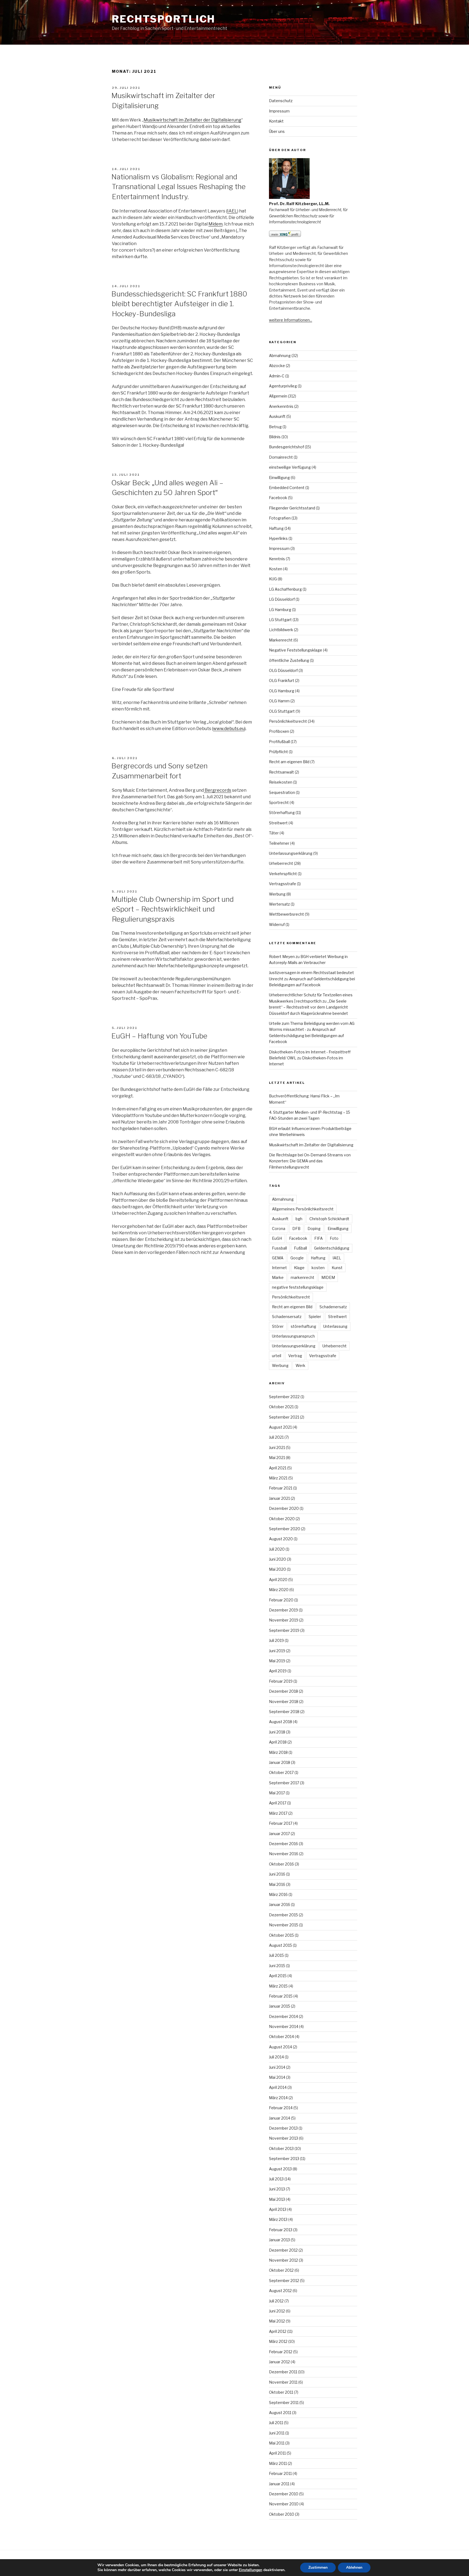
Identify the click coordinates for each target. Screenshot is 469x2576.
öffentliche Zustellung (289, 660)
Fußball (300, 1248)
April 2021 (278, 1468)
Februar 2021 (281, 1488)
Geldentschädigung (332, 1248)
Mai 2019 (277, 1661)
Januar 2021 (279, 1498)
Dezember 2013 (283, 2128)
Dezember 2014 (283, 2016)
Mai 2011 (277, 2443)
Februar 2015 (281, 1996)
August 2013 (280, 2169)
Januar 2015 (280, 2006)
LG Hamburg (280, 610)
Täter (274, 833)
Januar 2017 (279, 1834)
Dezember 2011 (283, 2372)
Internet (279, 1268)
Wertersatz (279, 904)
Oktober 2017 (281, 1772)
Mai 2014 (277, 2077)
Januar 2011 (279, 2484)
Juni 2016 (277, 1874)
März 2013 (278, 2219)
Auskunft (277, 416)
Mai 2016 (277, 1884)
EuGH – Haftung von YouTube (159, 1036)
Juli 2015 (276, 1955)
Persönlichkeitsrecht (288, 721)
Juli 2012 (276, 2301)
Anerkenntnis (281, 406)
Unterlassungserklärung (291, 853)
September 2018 (284, 1712)
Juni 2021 (277, 1447)
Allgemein (278, 396)
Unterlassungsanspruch (293, 1336)
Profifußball (279, 742)
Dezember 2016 (283, 1844)
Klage (299, 1268)
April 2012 (278, 2331)
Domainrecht (281, 457)
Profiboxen (279, 731)
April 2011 (277, 2453)
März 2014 (278, 2098)
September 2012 (284, 2281)
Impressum (279, 111)
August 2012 (280, 2291)
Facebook (278, 498)
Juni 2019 (277, 1651)
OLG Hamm (279, 701)
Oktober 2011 (281, 2392)
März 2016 (278, 1894)
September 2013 (284, 2159)
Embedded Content (287, 488)
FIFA (319, 1238)
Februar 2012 (281, 2352)
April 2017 (278, 1803)
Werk (300, 1365)
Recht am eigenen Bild (289, 762)
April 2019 (278, 1671)
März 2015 (278, 1986)
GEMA (278, 1258)
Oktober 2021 (281, 1407)
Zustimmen (318, 2567)
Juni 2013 (277, 2189)
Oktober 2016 (281, 1864)
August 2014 (281, 2047)
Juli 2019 (276, 1640)
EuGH (277, 1238)
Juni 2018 (277, 1732)
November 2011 (283, 2382)
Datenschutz (281, 101)
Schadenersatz (333, 1307)
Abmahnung (280, 356)
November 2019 (284, 1620)
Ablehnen (354, 2567)
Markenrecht (281, 640)
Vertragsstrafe (283, 884)
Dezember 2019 (283, 1610)
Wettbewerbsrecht (286, 914)
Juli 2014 (276, 2057)
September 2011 (284, 2403)
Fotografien (280, 518)
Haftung (276, 528)
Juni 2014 (277, 2067)
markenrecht (302, 1277)
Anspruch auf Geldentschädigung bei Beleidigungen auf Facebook (306, 1035)
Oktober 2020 (282, 1519)
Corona (279, 1228)
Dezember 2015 (283, 1915)
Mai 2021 (277, 1458)
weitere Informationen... (291, 320)
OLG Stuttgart (282, 711)
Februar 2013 (281, 2230)
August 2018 (281, 1722)
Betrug (275, 427)
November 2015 (284, 1925)
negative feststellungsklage (298, 1287)
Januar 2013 (279, 2240)
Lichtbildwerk (281, 630)
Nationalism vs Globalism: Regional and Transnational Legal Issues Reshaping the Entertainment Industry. (178, 187)
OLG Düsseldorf (283, 670)
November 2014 (284, 2026)
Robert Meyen (282, 957)
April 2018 (278, 1742)
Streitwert (278, 823)
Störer (278, 1326)
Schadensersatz (287, 1317)
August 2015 (281, 1945)
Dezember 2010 (284, 2494)
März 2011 (278, 2463)
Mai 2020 (278, 1569)
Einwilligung (279, 478)
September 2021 (284, 1417)
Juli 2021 (276, 1437)
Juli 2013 (276, 2179)
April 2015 (278, 1976)
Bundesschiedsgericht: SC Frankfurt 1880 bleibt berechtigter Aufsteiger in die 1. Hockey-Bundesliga (179, 304)
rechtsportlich (164, 19)
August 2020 (281, 1539)
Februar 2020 (281, 1600)
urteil (277, 1356)
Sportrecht (279, 802)
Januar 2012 (279, 2362)
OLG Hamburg (282, 691)
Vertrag (295, 1356)
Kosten (276, 569)
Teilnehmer (279, 843)
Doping (314, 1228)
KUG (273, 579)
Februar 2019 (281, 1681)
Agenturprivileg (283, 386)
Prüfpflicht (278, 752)
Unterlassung (335, 1326)
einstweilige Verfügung (290, 467)
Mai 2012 (277, 2321)
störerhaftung (303, 1326)
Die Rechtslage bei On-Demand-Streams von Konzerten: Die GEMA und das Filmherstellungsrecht (310, 1161)
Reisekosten (281, 782)
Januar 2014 (280, 2118)
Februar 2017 (281, 1823)
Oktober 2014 (281, 2037)
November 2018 (284, 1702)
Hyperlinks (278, 538)
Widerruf (277, 924)
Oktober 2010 (282, 2514)
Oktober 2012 (281, 2270)
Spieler (315, 1317)
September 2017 (284, 1783)
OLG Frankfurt (282, 680)
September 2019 (284, 1630)
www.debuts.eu (229, 729)
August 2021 (280, 1427)
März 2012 (278, 2341)
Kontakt (276, 121)
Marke (278, 1277)
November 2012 (283, 2260)
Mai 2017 (277, 1793)
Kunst (337, 1268)
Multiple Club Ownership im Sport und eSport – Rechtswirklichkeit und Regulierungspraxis (172, 909)
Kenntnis (277, 559)
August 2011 (280, 2413)
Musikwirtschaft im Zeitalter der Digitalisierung (192, 120)
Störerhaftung (282, 813)
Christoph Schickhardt (329, 1219)
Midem (216, 224)
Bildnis (275, 437)
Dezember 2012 (283, 2250)
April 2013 (278, 2209)
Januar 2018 (280, 1762)
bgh (299, 1219)
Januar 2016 (280, 1904)
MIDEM (328, 1277)
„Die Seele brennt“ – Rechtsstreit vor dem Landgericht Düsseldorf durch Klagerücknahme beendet (308, 1007)
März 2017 (278, 1813)
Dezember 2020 (284, 1508)
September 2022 (284, 1397)
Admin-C (277, 376)
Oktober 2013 (281, 2148)
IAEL (232, 211)
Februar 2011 (280, 2473)
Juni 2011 (277, 2433)
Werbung (277, 894)
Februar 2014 (281, 2108)
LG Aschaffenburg (285, 589)
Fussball (279, 1248)
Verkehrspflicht (283, 874)
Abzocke (277, 366)
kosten (318, 1268)
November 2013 (283, 2138)
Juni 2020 (278, 1559)
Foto (334, 1238)
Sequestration (282, 792)
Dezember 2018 (283, 1691)
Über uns (277, 131)
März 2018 (278, 1752)
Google (297, 1258)
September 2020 (285, 1529)
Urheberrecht (281, 863)
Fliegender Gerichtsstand (292, 508)
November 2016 (284, 1854)
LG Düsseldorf (282, 599)
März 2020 (279, 1590)
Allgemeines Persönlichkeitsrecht (303, 1209)
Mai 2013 (277, 2199)
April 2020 (278, 1580)
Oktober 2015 (281, 1935)
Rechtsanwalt (281, 772)
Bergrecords (218, 790)
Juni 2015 (277, 1966)
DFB (296, 1228)
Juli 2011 (276, 2423)
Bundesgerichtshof (286, 447)
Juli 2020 (277, 1549)
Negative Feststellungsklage (296, 650)
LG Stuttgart (280, 620)
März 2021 (278, 1478)
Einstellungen (251, 2570)
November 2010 (284, 2504)
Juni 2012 (277, 2311)
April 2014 (278, 2087)
